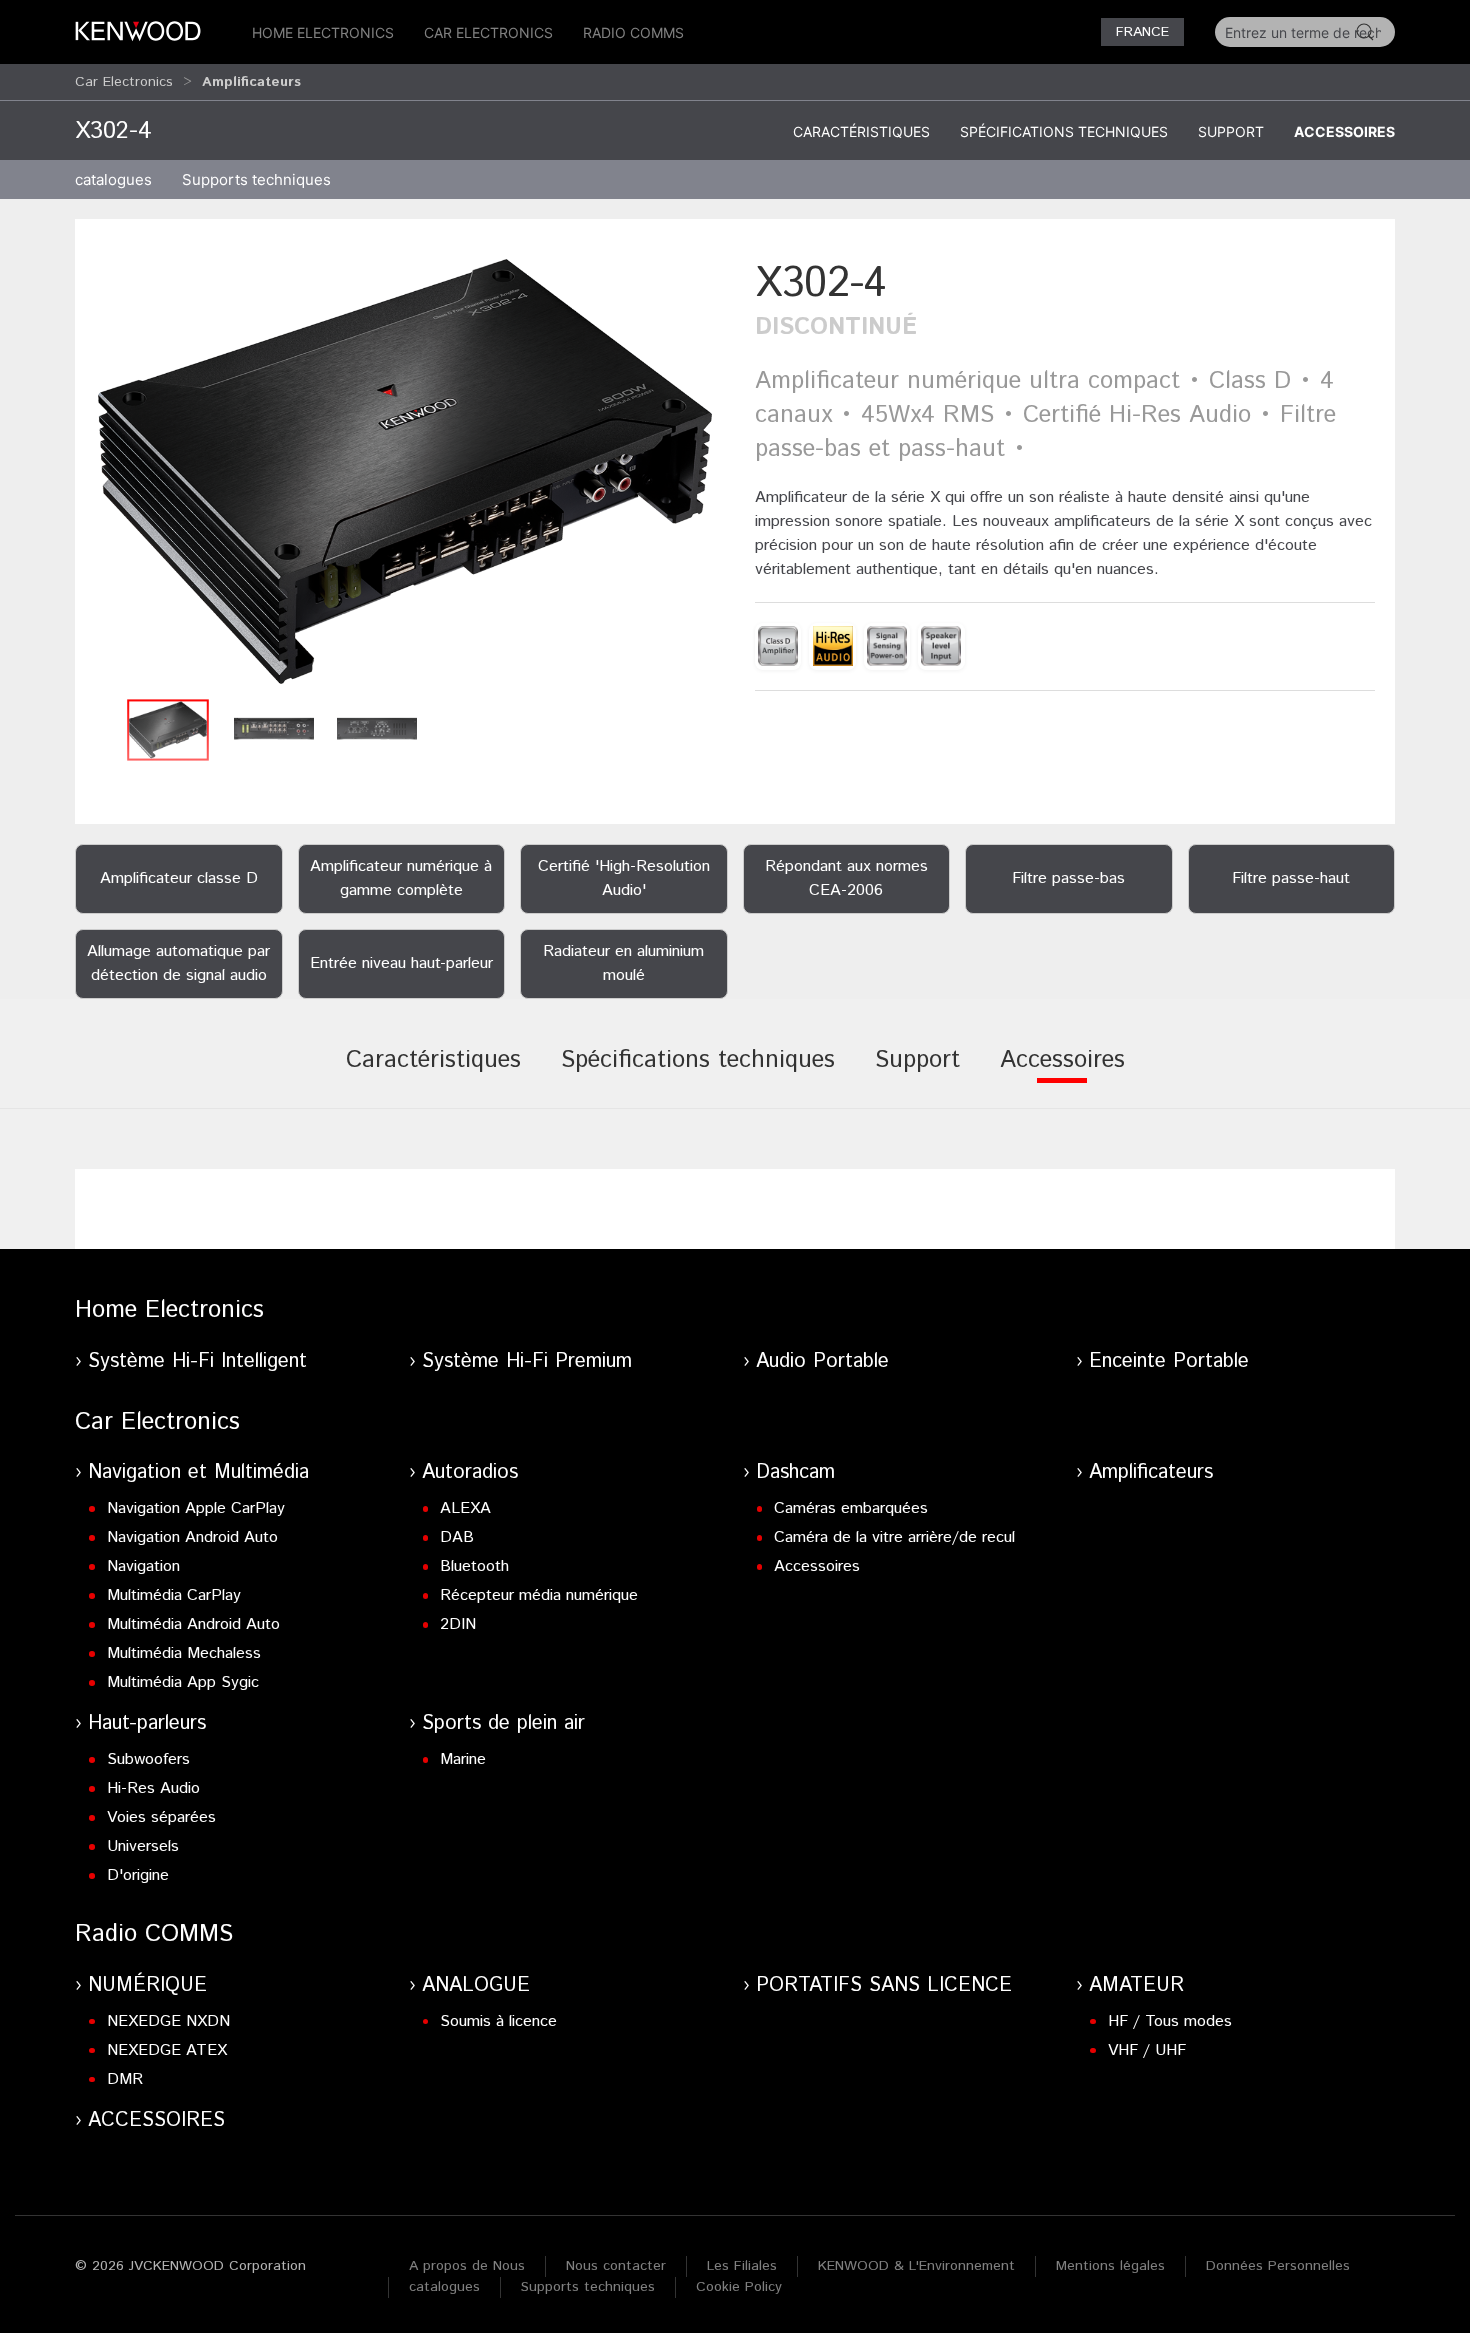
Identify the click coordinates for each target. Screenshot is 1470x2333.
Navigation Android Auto (192, 1537)
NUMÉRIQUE (147, 1985)
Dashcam (795, 1472)
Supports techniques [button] (256, 179)
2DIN (458, 1624)
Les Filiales (742, 2266)
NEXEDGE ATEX (167, 2050)
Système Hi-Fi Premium (527, 1361)
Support (1231, 131)
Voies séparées (161, 1817)
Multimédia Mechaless (184, 1653)
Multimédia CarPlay (174, 1595)
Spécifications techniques (1064, 131)
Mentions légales (1110, 2266)
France (1142, 32)
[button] (405, 471)
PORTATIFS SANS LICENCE (884, 1985)
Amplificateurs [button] (251, 82)
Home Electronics (323, 32)
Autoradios (470, 1472)
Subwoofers (148, 1759)
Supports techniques (588, 2287)
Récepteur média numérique (539, 1595)
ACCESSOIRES (156, 2120)
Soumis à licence (498, 2021)
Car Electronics (488, 32)
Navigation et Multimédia (198, 1472)
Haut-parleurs (147, 1723)
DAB (457, 1537)
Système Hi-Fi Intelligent (197, 1361)
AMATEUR (1136, 1985)
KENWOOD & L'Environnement (916, 2266)
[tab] (433, 1074)
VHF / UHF (1147, 2050)
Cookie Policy (739, 2287)
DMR (125, 2079)
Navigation (143, 1566)
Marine (463, 1759)
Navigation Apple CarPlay (196, 1508)
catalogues (113, 179)
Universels (143, 1846)
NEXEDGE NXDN (168, 2021)
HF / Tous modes (1170, 2021)
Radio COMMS (633, 32)
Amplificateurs (1151, 1472)
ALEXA (465, 1508)
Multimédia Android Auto (193, 1624)
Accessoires (1344, 131)
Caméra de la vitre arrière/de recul (894, 1537)
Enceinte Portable (1169, 1361)
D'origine (138, 1875)
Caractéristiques (861, 131)
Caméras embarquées (851, 1508)
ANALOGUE (476, 1985)
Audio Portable (822, 1361)
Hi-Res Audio (153, 1788)
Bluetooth (474, 1566)
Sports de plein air (503, 1723)
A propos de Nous (467, 2266)
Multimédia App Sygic (183, 1682)
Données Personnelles (1278, 2266)
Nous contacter (616, 2266)
